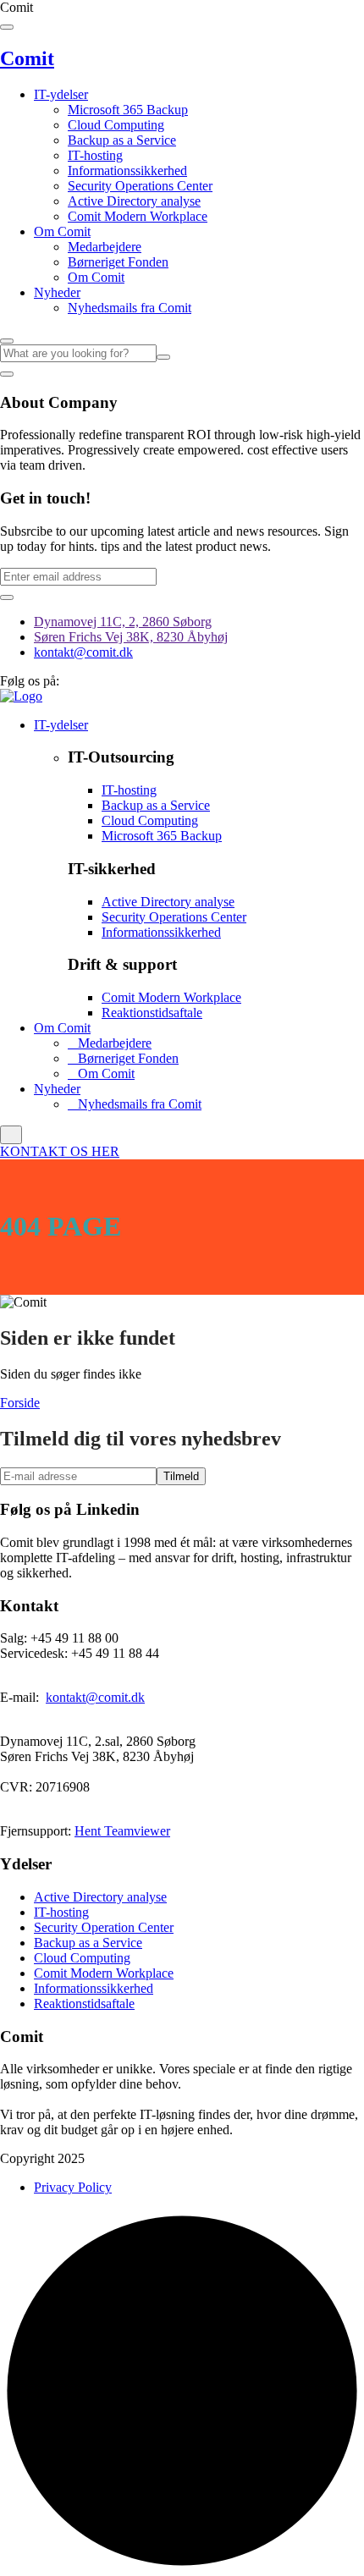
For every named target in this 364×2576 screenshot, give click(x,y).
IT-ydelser (61, 94)
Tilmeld (181, 1476)
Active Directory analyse (134, 201)
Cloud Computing (116, 125)
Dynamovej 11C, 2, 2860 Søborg (123, 622)
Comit (27, 58)
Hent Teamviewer (122, 1831)
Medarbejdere (105, 247)
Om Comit (62, 231)
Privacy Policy (73, 2187)
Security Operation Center (104, 1927)
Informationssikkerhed (127, 171)
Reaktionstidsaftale (152, 1013)
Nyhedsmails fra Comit (130, 308)
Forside (20, 1403)
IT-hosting (95, 155)
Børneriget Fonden (118, 262)
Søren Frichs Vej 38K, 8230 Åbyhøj (131, 637)
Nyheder (57, 292)
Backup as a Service (122, 140)
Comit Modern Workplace (138, 216)
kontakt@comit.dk (83, 652)
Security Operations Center (140, 186)
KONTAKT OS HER (60, 1151)
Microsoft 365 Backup (128, 110)
